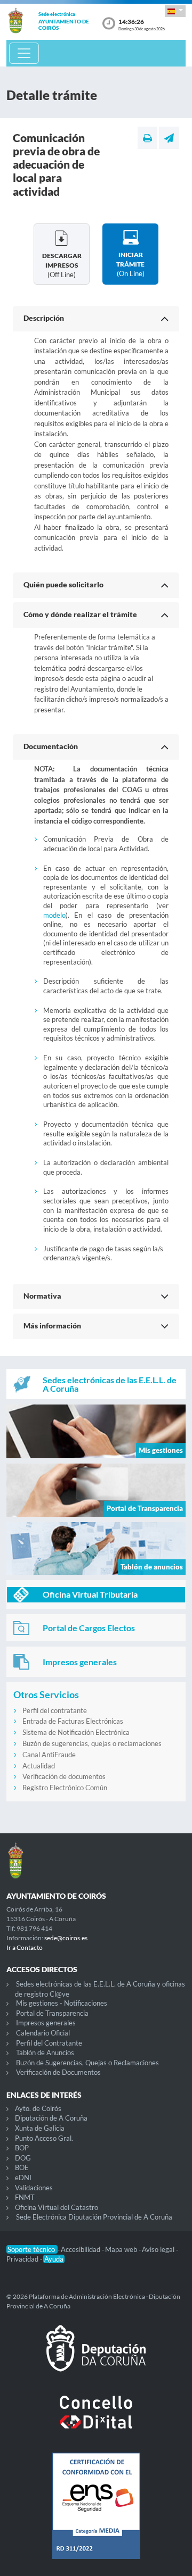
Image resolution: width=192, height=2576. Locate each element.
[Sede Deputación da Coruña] (96, 2357)
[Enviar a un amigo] (169, 138)
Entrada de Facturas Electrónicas (73, 1721)
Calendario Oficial (43, 2033)
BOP (22, 2148)
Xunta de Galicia (40, 2128)
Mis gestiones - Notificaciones (62, 2003)
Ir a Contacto (25, 1947)
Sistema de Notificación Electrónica (76, 1732)
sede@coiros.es (66, 1938)
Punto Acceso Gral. (44, 2138)
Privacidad (23, 2259)
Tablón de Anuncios (45, 2053)
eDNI (23, 2178)
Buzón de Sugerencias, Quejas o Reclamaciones (87, 2063)
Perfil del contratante (55, 1710)
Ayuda (54, 2259)
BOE (22, 2167)
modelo (54, 915)
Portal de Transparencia (52, 2013)
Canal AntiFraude (49, 1755)
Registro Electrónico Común (65, 1788)
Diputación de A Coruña (51, 2118)
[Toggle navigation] (24, 53)
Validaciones (34, 2188)
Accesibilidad (81, 2249)
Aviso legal (159, 2249)
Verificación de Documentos (58, 2072)
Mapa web (122, 2249)
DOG (23, 2158)
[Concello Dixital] (96, 2421)
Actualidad (39, 1766)
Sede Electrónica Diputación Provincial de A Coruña (94, 2217)
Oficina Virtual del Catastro (57, 2207)
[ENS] (96, 2514)
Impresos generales (46, 2023)
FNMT (25, 2197)
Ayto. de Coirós (38, 2108)
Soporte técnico (32, 2249)
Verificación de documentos (64, 1776)
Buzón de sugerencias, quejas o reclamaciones (92, 1743)
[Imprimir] (147, 138)
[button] (175, 11)
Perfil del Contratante (49, 2043)
